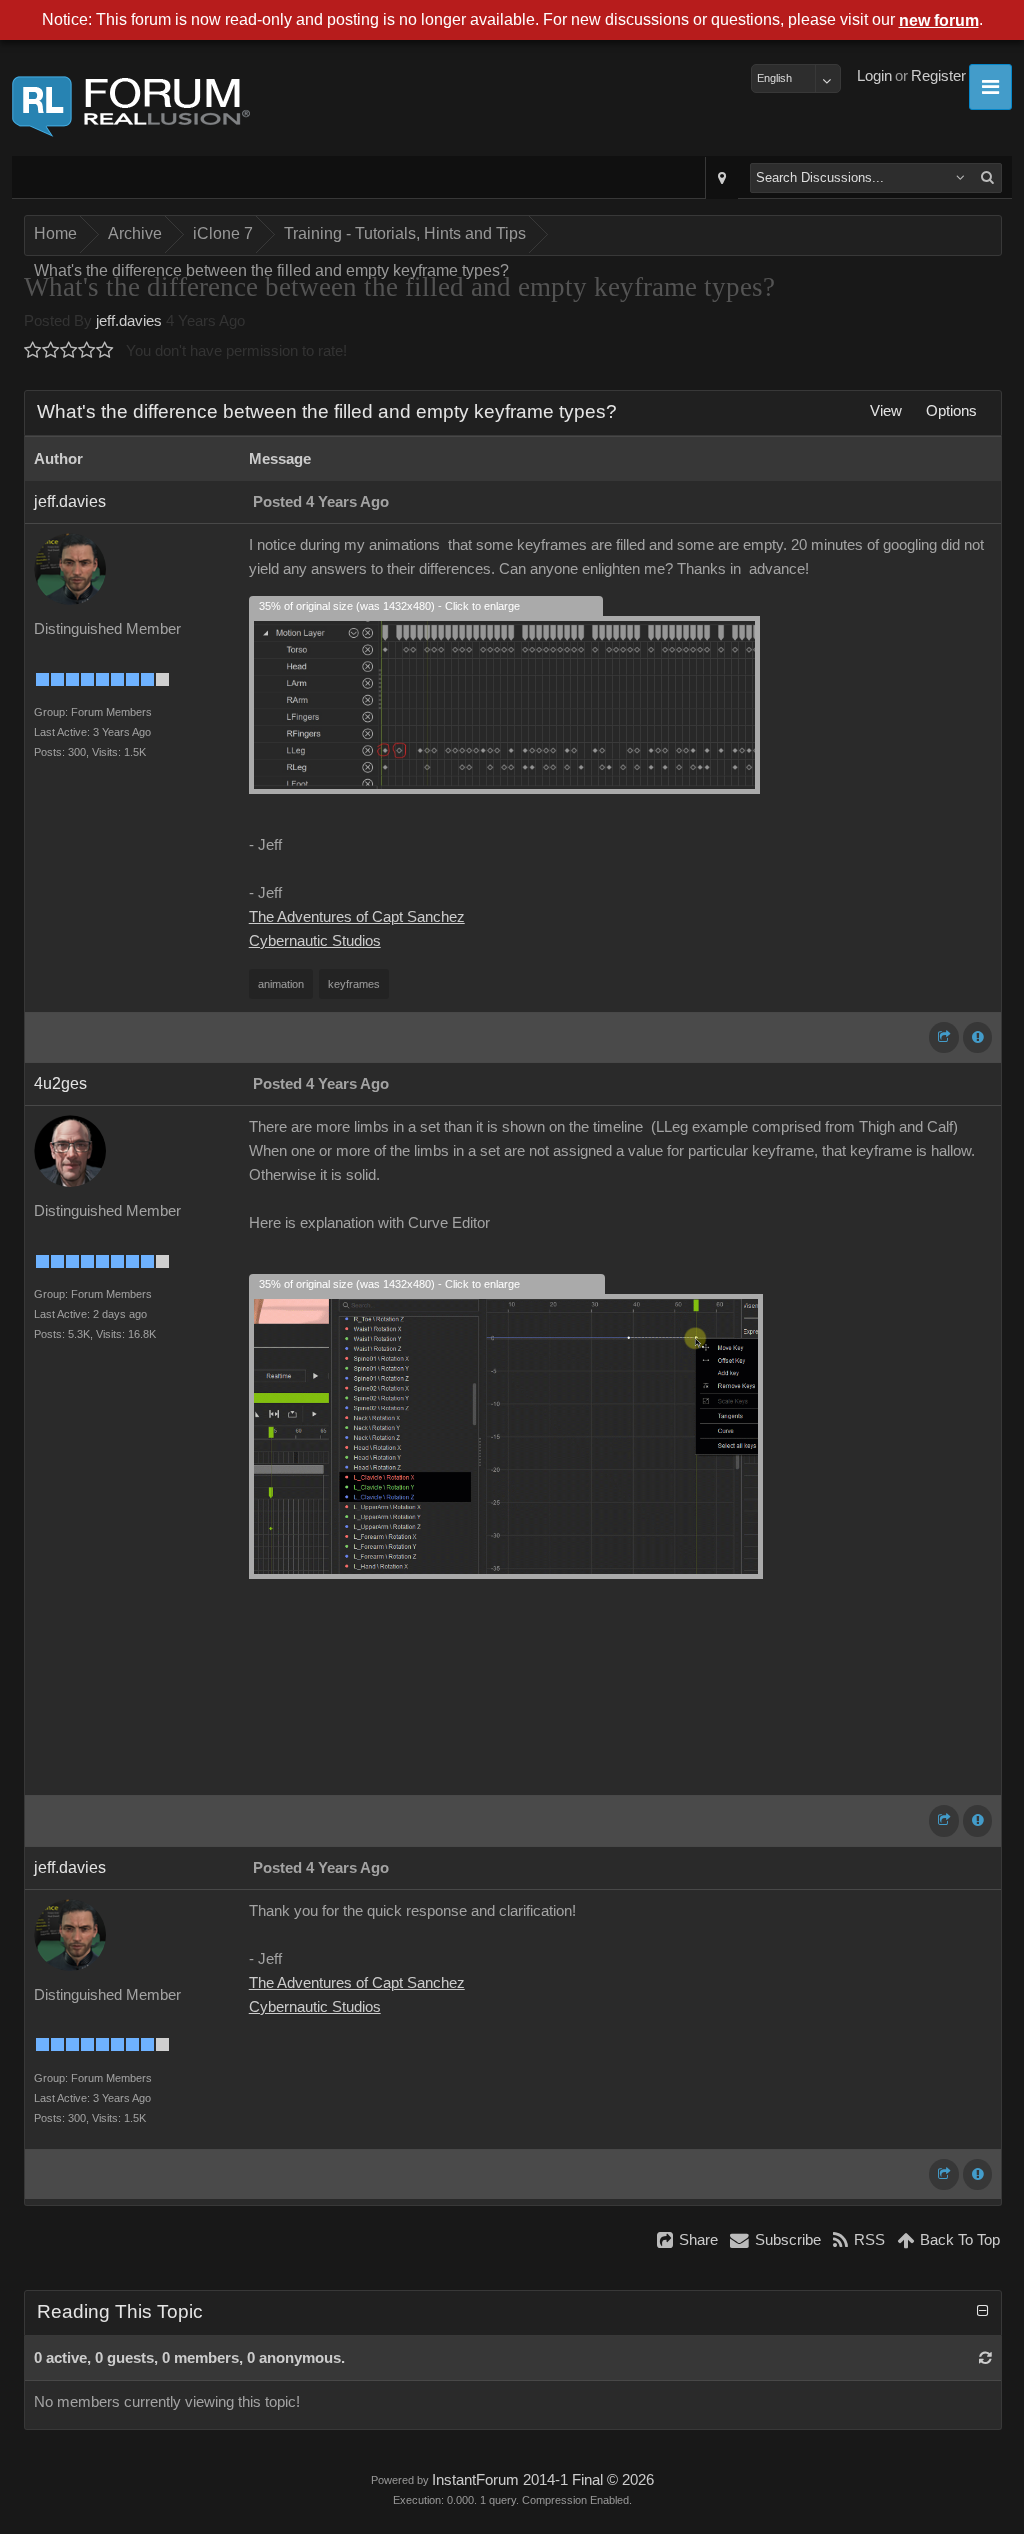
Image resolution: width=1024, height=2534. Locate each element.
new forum (939, 20)
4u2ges (60, 1083)
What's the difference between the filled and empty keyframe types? (271, 270)
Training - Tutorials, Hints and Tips (405, 233)
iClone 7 (223, 233)
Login (874, 76)
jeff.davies (129, 321)
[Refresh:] (985, 2358)
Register (938, 76)
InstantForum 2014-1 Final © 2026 (543, 2480)
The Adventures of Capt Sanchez (357, 917)
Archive (135, 233)
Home (55, 233)
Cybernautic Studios (315, 941)
